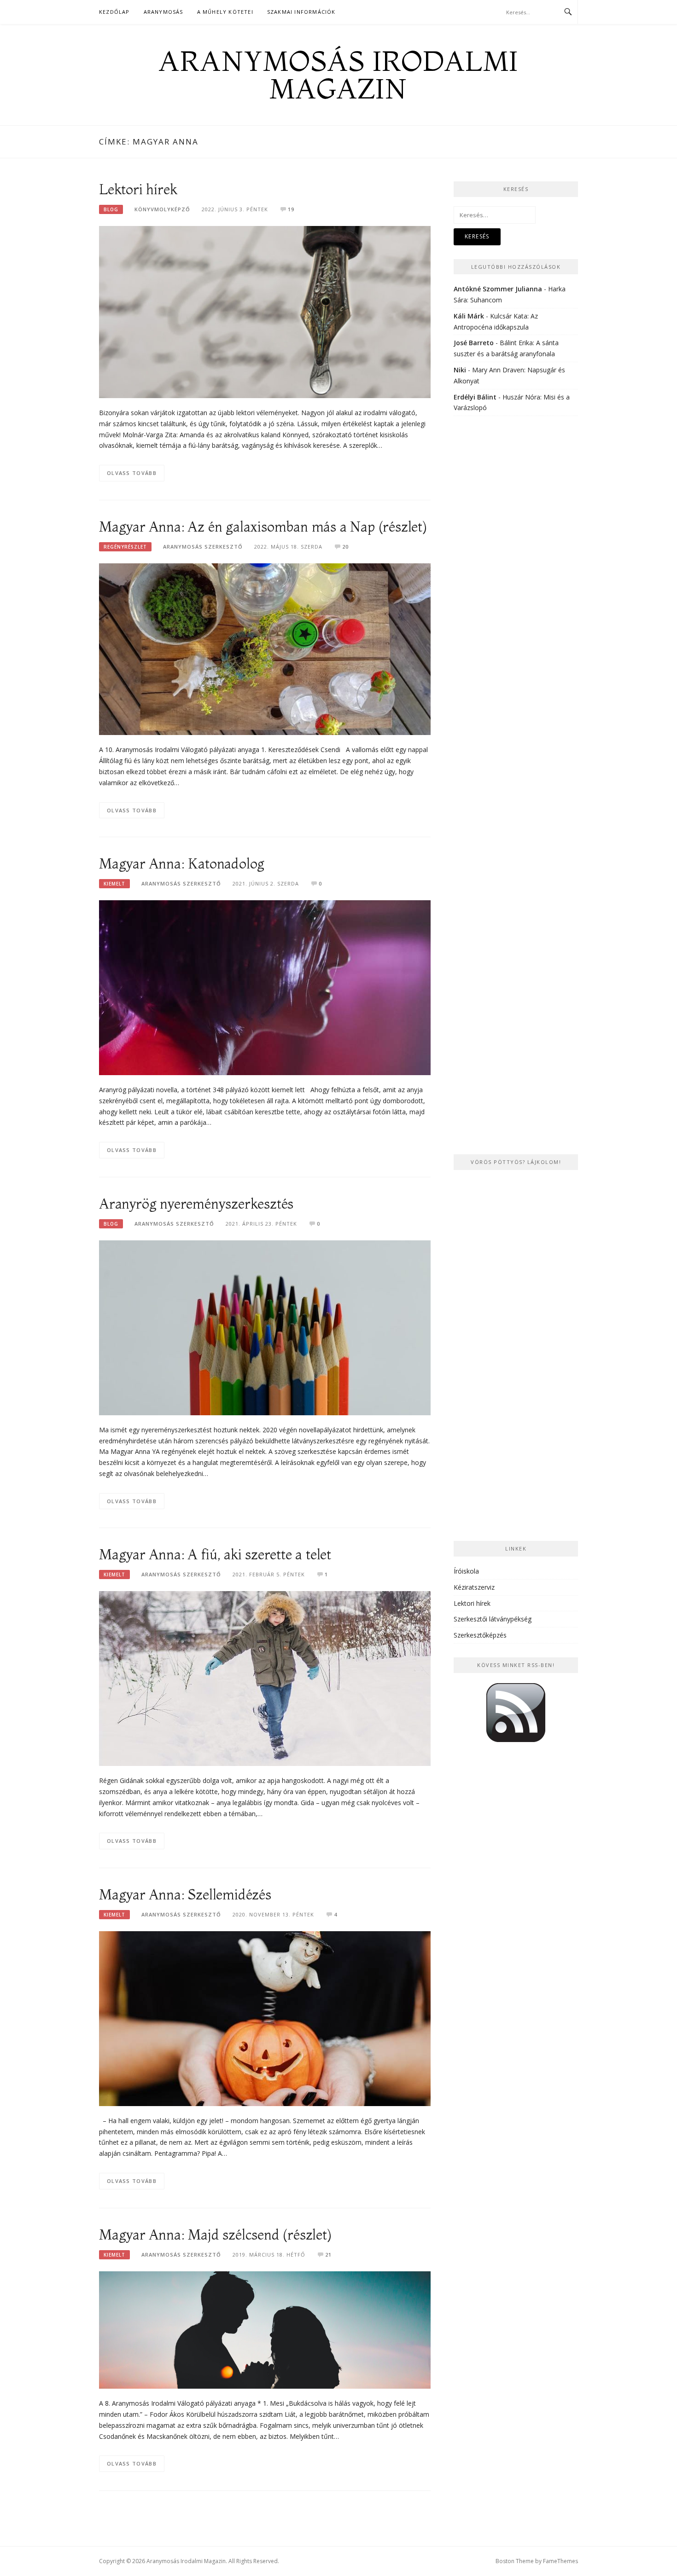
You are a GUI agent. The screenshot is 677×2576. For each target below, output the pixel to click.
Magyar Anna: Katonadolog (182, 864)
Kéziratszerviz (474, 1587)
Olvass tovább (132, 473)
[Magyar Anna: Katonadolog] (265, 987)
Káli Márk (469, 316)
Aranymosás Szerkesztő (203, 547)
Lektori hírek (138, 189)
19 (291, 209)
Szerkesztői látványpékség (493, 1619)
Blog (111, 209)
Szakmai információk (301, 12)
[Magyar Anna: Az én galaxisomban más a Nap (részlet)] (265, 648)
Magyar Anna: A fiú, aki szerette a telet (215, 1554)
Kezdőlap (114, 12)
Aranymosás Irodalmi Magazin (338, 75)
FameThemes (560, 2561)
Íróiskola (466, 1571)
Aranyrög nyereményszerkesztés (196, 1204)
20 (345, 547)
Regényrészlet (125, 547)
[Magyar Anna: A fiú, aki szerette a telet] (265, 1678)
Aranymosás (163, 12)
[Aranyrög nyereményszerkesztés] (265, 1327)
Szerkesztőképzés (480, 1635)
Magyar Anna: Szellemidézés (185, 1895)
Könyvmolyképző (162, 209)
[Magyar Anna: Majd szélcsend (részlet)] (265, 2329)
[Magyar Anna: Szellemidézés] (265, 2018)
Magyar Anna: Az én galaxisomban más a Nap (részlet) (263, 527)
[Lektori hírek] (265, 311)
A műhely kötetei (225, 12)
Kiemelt (114, 884)
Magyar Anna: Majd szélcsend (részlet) (215, 2235)
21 (328, 2255)
